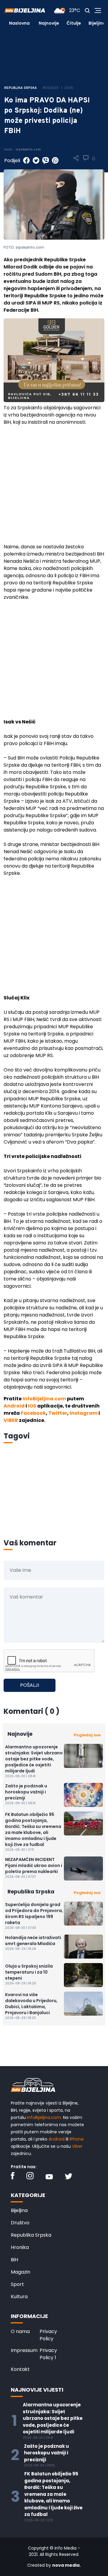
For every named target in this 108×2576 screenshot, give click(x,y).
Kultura (19, 2297)
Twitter (58, 1413)
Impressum (24, 2350)
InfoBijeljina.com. (44, 2117)
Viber (77, 2146)
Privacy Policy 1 (48, 2354)
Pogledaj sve (87, 1735)
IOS (32, 1406)
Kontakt (20, 2369)
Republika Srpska (31, 2235)
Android (14, 1406)
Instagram (84, 1413)
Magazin (21, 2272)
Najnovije (49, 23)
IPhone (77, 2139)
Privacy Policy (48, 2335)
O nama (20, 2331)
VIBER (11, 1420)
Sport (17, 2284)
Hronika (20, 2247)
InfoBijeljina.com (44, 1399)
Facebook (33, 1413)
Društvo (20, 2223)
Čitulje (74, 23)
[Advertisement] (54, 487)
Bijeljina (97, 23)
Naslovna (19, 23)
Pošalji (30, 1685)
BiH (14, 2260)
